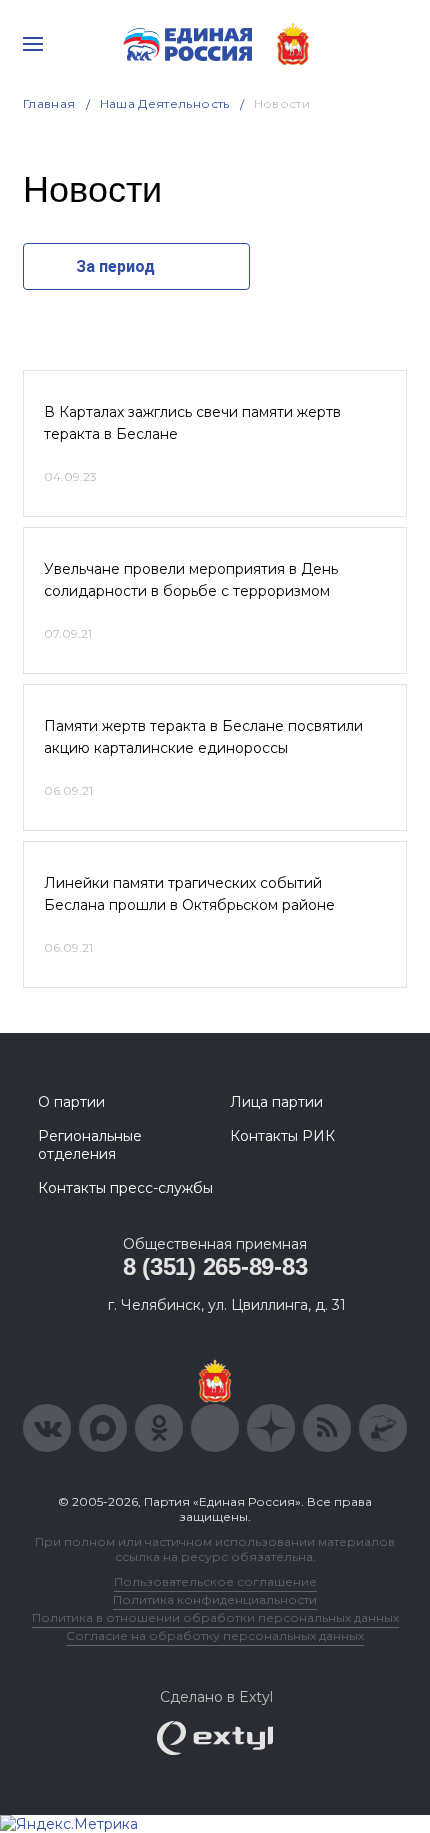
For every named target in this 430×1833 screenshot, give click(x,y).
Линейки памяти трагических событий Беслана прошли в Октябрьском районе (189, 894)
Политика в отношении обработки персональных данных (215, 1617)
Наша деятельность (165, 103)
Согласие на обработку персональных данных (215, 1635)
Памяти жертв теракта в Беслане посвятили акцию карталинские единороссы (203, 737)
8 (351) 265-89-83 (215, 1266)
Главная (49, 103)
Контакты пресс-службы (125, 1188)
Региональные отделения (90, 1145)
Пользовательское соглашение (215, 1581)
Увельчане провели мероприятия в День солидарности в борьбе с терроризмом (191, 580)
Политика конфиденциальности (215, 1599)
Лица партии (276, 1102)
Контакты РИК (282, 1136)
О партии (71, 1102)
